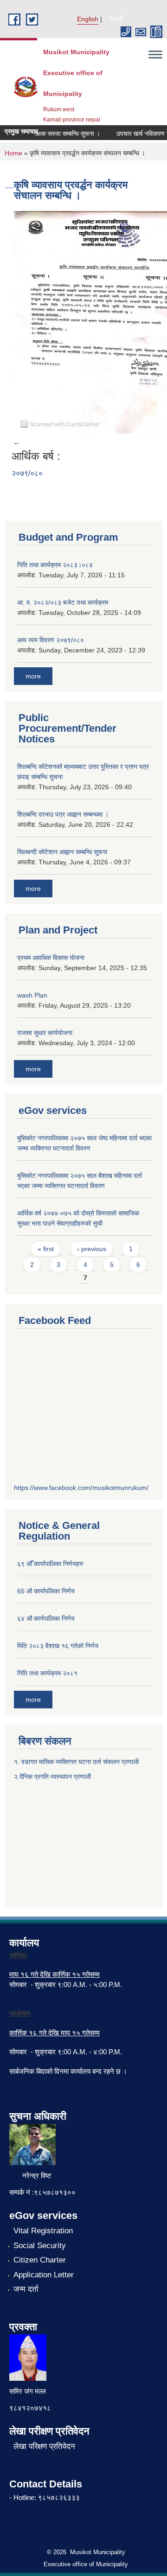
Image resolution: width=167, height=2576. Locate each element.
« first (46, 1249)
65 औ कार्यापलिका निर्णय (46, 1591)
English (88, 19)
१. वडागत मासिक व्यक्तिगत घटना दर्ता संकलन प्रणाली (77, 1762)
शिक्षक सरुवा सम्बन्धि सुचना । (57, 134)
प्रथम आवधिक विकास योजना (51, 958)
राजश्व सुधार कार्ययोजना (45, 1033)
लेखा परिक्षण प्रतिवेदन (44, 2446)
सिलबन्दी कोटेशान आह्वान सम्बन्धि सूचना (62, 852)
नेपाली (116, 19)
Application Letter (44, 2275)
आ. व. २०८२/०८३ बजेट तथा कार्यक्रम (63, 602)
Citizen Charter (40, 2260)
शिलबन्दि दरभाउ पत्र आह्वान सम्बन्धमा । (63, 814)
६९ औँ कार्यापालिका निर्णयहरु (50, 1564)
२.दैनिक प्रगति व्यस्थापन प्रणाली (52, 1777)
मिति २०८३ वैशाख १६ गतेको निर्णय (58, 1646)
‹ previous (92, 1249)
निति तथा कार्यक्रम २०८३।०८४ (55, 565)
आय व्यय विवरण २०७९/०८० (51, 640)
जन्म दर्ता (26, 2289)
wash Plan (32, 995)
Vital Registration (43, 2231)
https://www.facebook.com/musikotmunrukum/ (81, 1488)
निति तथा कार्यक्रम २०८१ (47, 1673)
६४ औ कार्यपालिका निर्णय (46, 1618)
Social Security (40, 2246)
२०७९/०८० (27, 473)
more (33, 676)
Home (13, 153)
